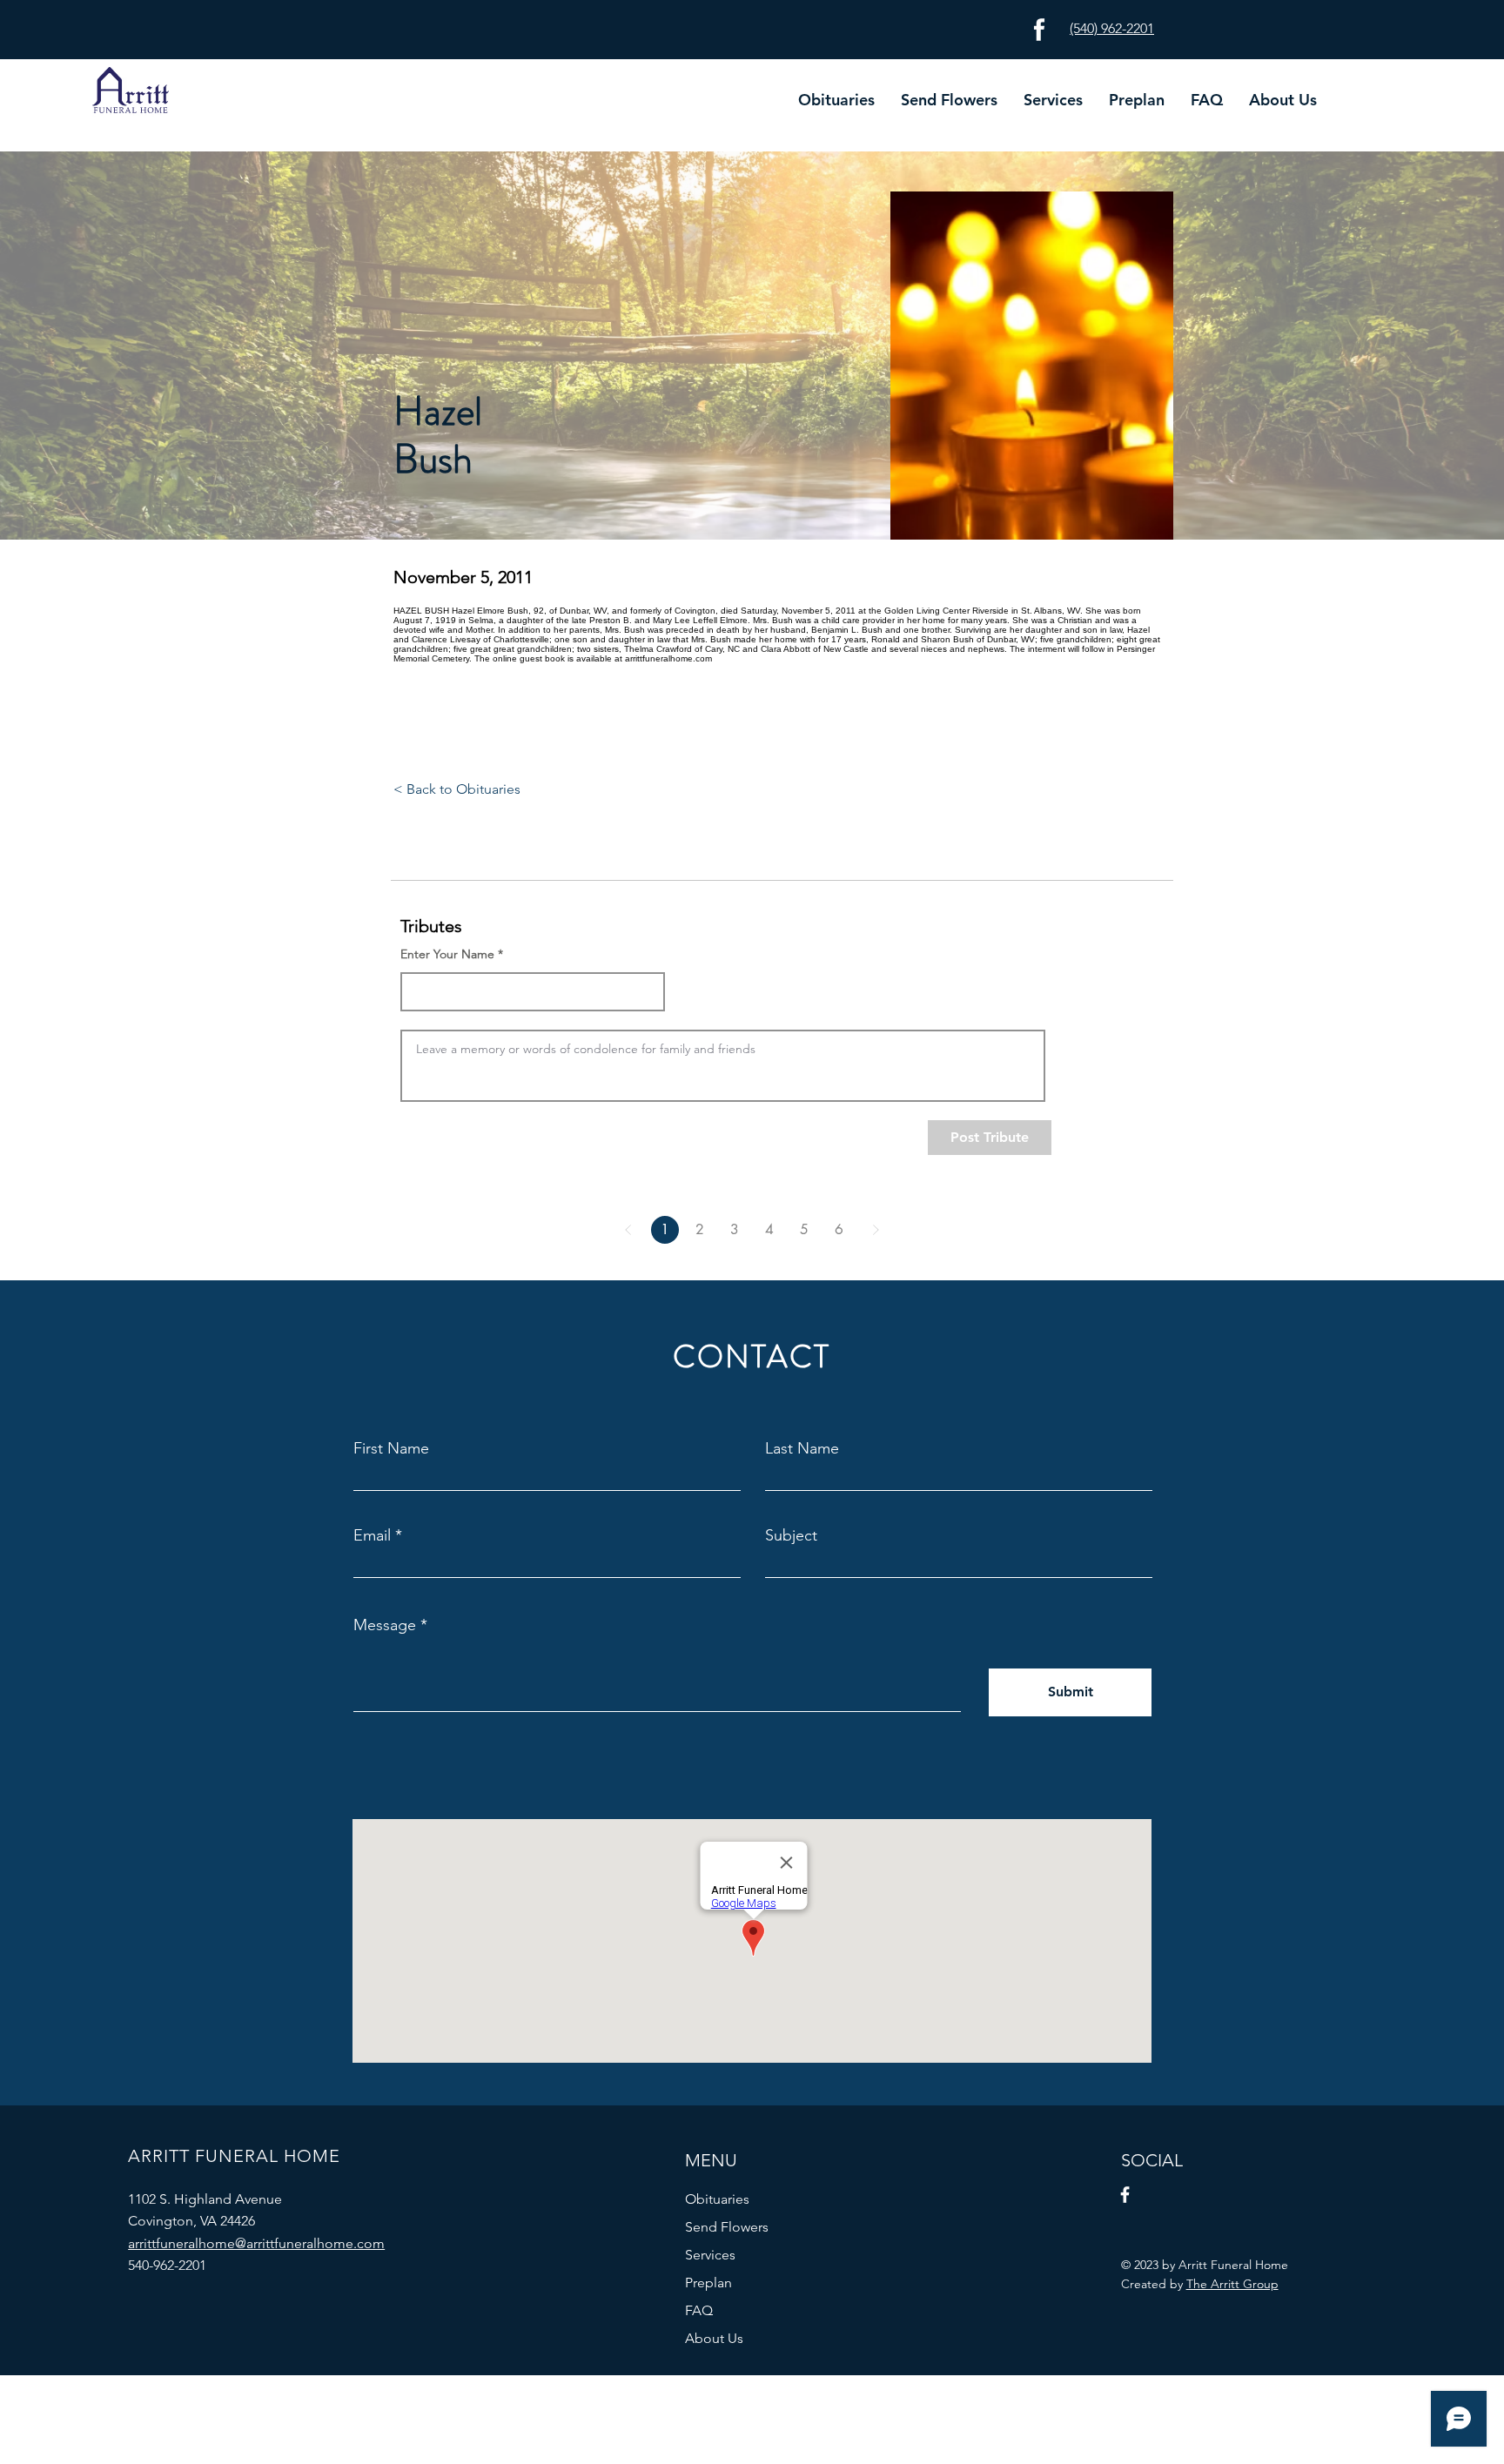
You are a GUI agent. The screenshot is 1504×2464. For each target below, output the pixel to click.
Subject (791, 1535)
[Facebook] (1125, 2195)
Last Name (802, 1448)
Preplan (708, 2283)
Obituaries (717, 2199)
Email (372, 1535)
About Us (714, 2338)
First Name (391, 1448)
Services (710, 2255)
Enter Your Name (447, 954)
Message (385, 1625)
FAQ (699, 2310)
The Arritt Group (1232, 2284)
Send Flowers (727, 2227)
